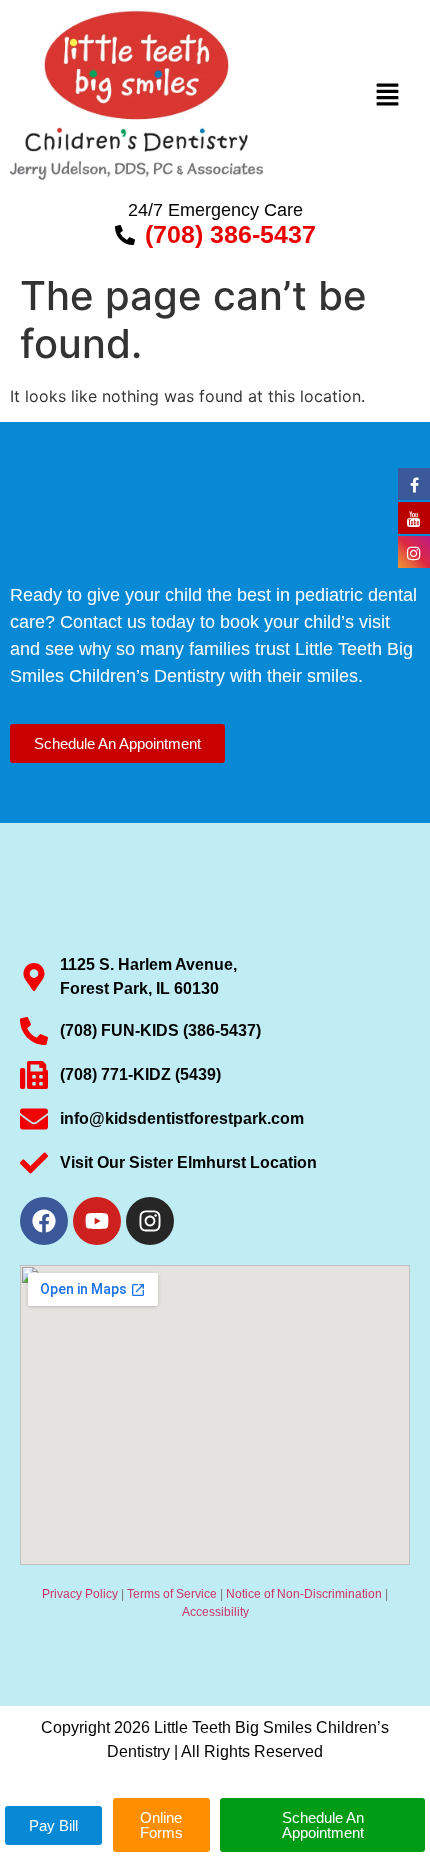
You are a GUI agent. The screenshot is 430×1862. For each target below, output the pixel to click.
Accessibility (215, 1612)
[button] (387, 95)
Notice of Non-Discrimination (304, 1594)
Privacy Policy (80, 1594)
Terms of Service (172, 1594)
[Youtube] (97, 1221)
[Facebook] (44, 1221)
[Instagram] (150, 1221)
